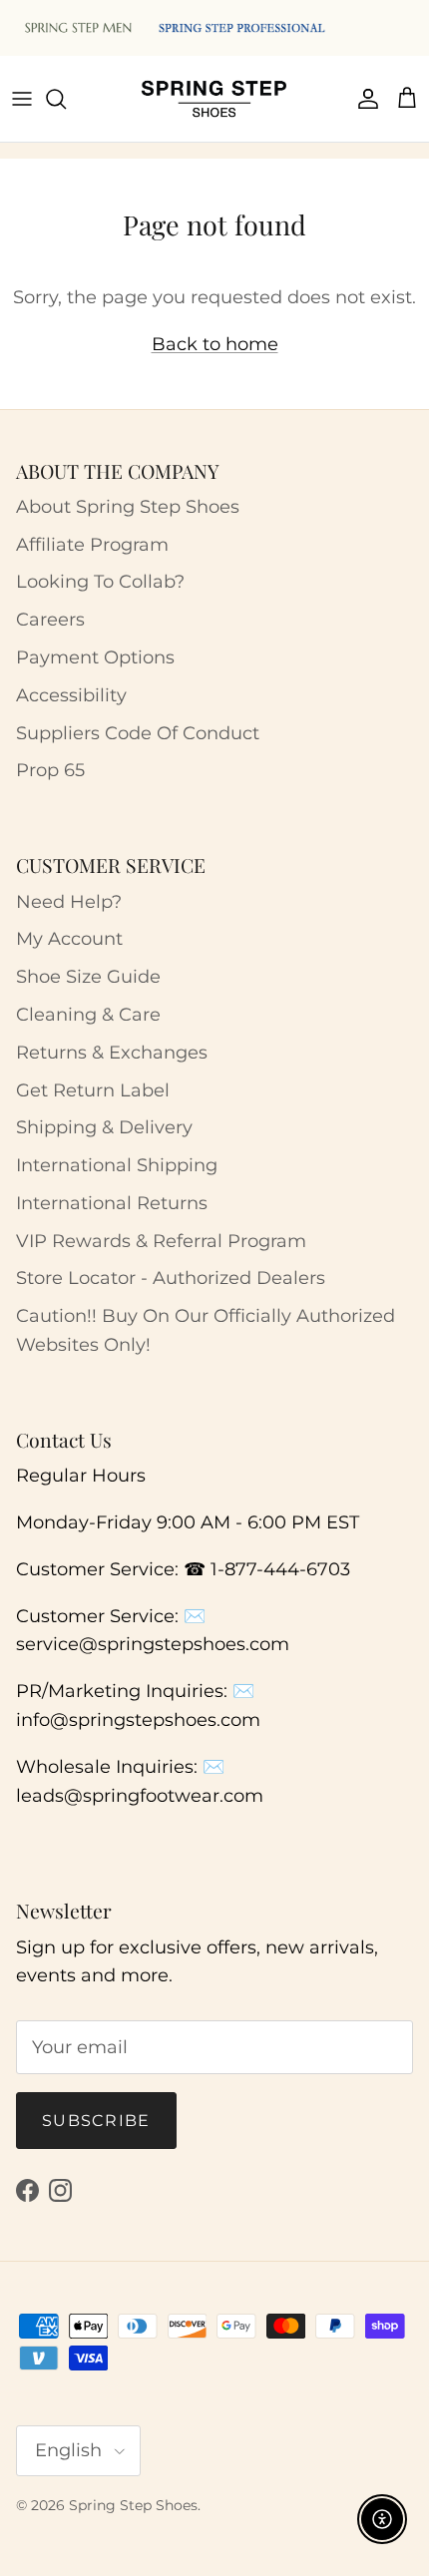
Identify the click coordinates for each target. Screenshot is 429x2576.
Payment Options (95, 657)
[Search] (66, 99)
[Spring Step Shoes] (214, 99)
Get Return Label (93, 1090)
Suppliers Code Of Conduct (138, 733)
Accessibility (71, 695)
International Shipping (117, 1165)
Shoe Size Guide (88, 977)
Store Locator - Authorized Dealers (171, 1278)
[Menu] (22, 99)
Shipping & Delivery (104, 1127)
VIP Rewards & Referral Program (161, 1241)
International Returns (112, 1203)
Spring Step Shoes (133, 2505)
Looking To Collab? (100, 582)
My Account (69, 939)
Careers (50, 620)
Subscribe (96, 2121)
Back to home (215, 344)
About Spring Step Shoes (128, 507)
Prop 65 (50, 770)
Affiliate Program (92, 545)
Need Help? (69, 902)
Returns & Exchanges (112, 1053)
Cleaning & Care (88, 1015)
